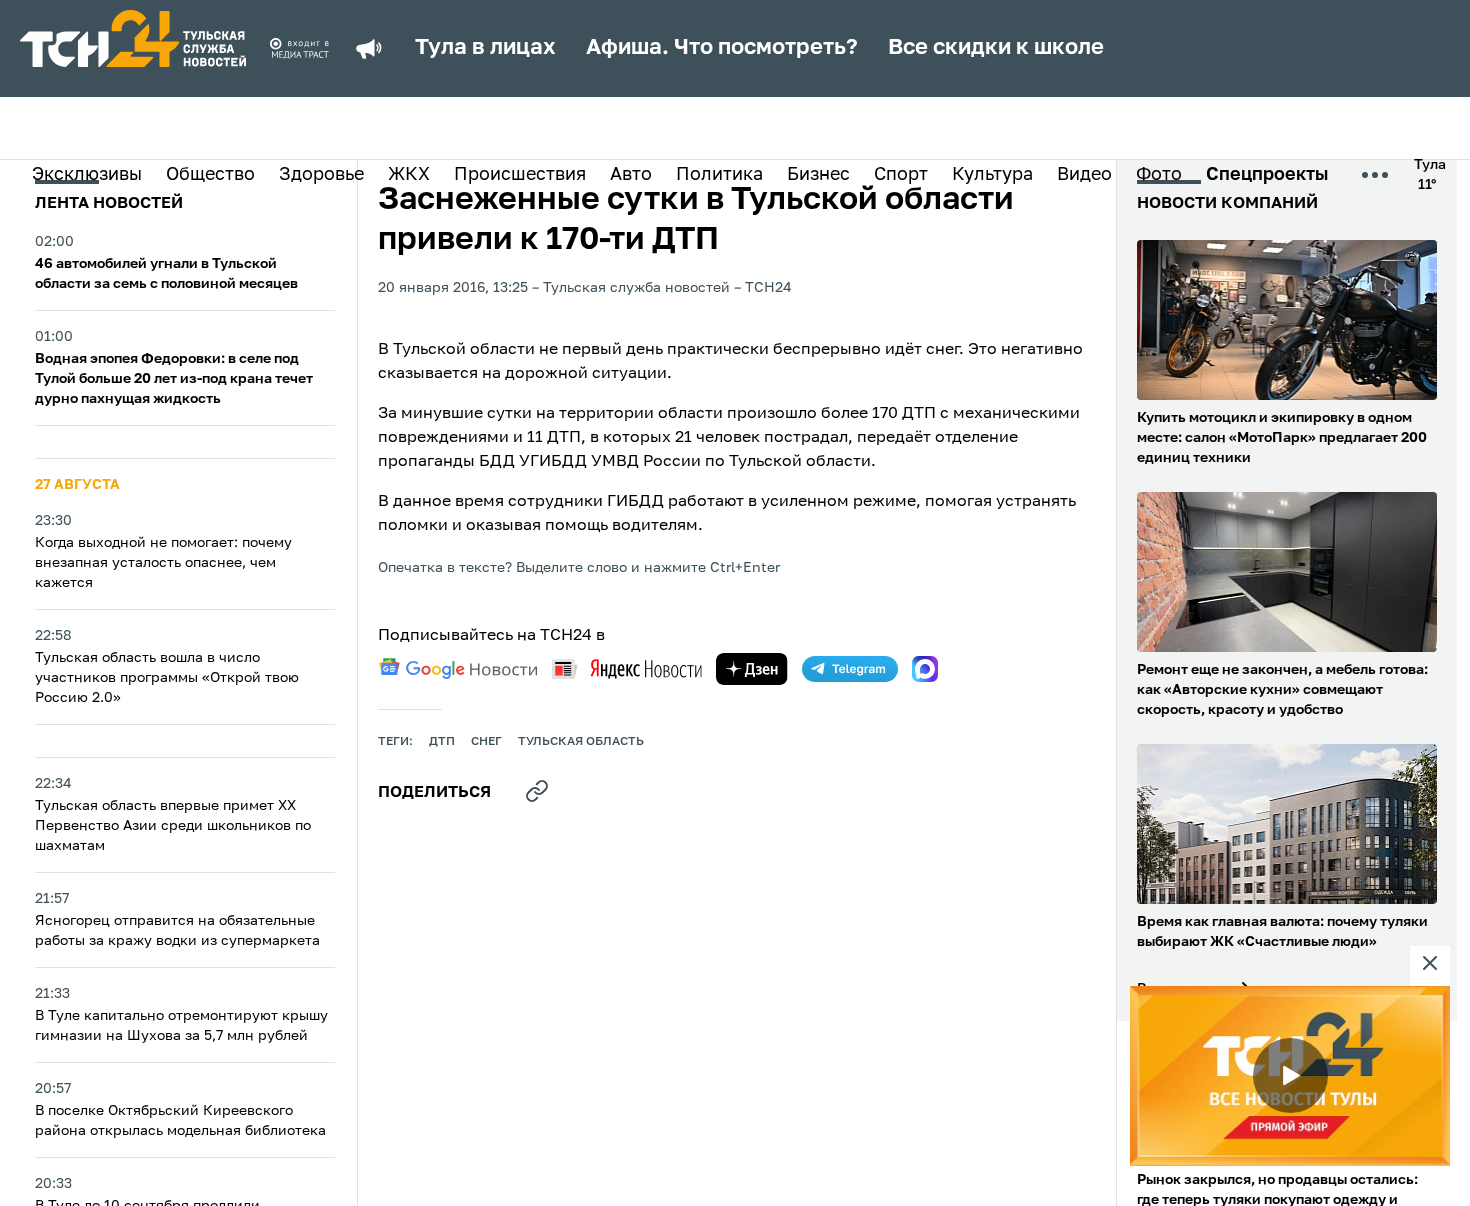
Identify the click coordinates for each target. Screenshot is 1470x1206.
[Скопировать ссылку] (537, 791)
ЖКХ (409, 175)
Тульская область (581, 742)
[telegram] (850, 669)
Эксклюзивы (87, 175)
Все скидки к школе (996, 48)
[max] (925, 669)
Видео (1084, 175)
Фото (1159, 175)
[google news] (458, 669)
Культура (992, 175)
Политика (719, 175)
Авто (631, 175)
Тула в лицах (485, 48)
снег (486, 742)
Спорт (901, 175)
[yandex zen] (752, 669)
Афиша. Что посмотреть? (722, 48)
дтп (442, 742)
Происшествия (520, 175)
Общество (210, 175)
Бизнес (818, 175)
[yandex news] (627, 668)
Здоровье (321, 175)
